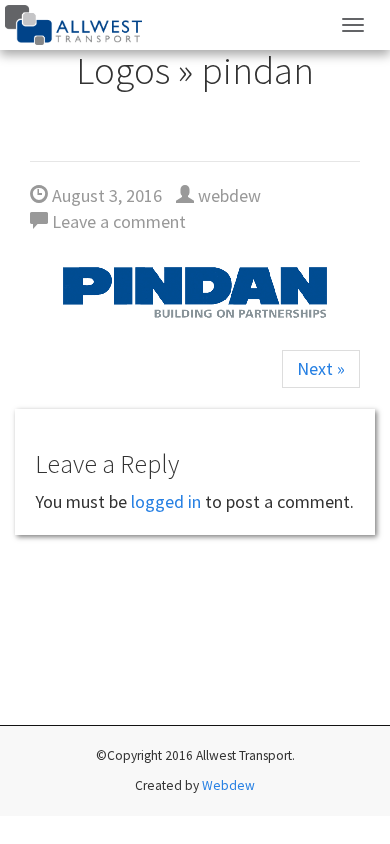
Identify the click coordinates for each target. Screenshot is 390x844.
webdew (227, 195)
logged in (166, 501)
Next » (321, 368)
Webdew (228, 785)
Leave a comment (117, 221)
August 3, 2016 (105, 195)
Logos (123, 70)
